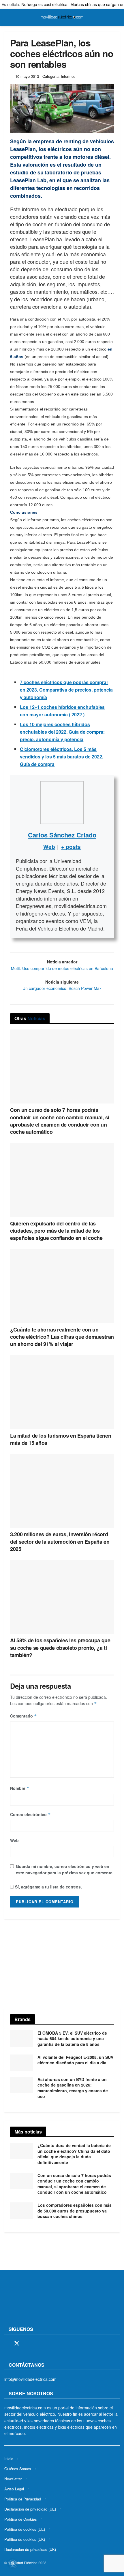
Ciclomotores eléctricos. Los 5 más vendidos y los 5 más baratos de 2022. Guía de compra (62, 757)
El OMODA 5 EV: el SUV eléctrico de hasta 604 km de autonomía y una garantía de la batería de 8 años (72, 2039)
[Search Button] (117, 17)
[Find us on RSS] (37, 2344)
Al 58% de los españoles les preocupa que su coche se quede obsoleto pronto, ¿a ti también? (60, 1647)
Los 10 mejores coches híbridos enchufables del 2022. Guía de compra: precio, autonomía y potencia (62, 732)
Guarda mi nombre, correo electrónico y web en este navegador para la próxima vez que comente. (65, 1869)
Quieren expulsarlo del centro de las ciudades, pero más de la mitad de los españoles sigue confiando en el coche (56, 1231)
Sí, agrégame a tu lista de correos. (48, 1887)
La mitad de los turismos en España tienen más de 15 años (61, 1439)
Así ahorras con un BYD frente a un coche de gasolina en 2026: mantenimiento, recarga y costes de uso (73, 2088)
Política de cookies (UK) (25, 2539)
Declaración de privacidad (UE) (30, 2509)
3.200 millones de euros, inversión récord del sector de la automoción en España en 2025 (60, 1541)
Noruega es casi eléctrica (44, 4)
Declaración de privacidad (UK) (30, 2549)
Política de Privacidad (23, 2499)
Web (14, 1840)
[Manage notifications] (13, 2563)
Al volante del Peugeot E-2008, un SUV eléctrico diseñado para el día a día (75, 2060)
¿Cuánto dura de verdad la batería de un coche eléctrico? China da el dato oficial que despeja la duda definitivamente (74, 2154)
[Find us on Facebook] (6, 2344)
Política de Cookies (21, 2519)
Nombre (20, 1788)
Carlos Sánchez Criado (62, 835)
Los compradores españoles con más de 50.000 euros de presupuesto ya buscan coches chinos (75, 2211)
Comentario (24, 1716)
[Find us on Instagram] (27, 2344)
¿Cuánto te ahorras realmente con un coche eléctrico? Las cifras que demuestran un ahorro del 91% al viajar (62, 1337)
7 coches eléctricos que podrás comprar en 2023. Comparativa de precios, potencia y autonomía (66, 690)
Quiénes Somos (18, 2469)
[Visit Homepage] (62, 17)
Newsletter (13, 2479)
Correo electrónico (30, 1814)
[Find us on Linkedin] (57, 2344)
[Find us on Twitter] (17, 2344)
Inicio (9, 2459)
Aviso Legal (14, 2489)
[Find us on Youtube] (47, 2344)
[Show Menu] (7, 17)
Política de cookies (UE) (25, 2529)
